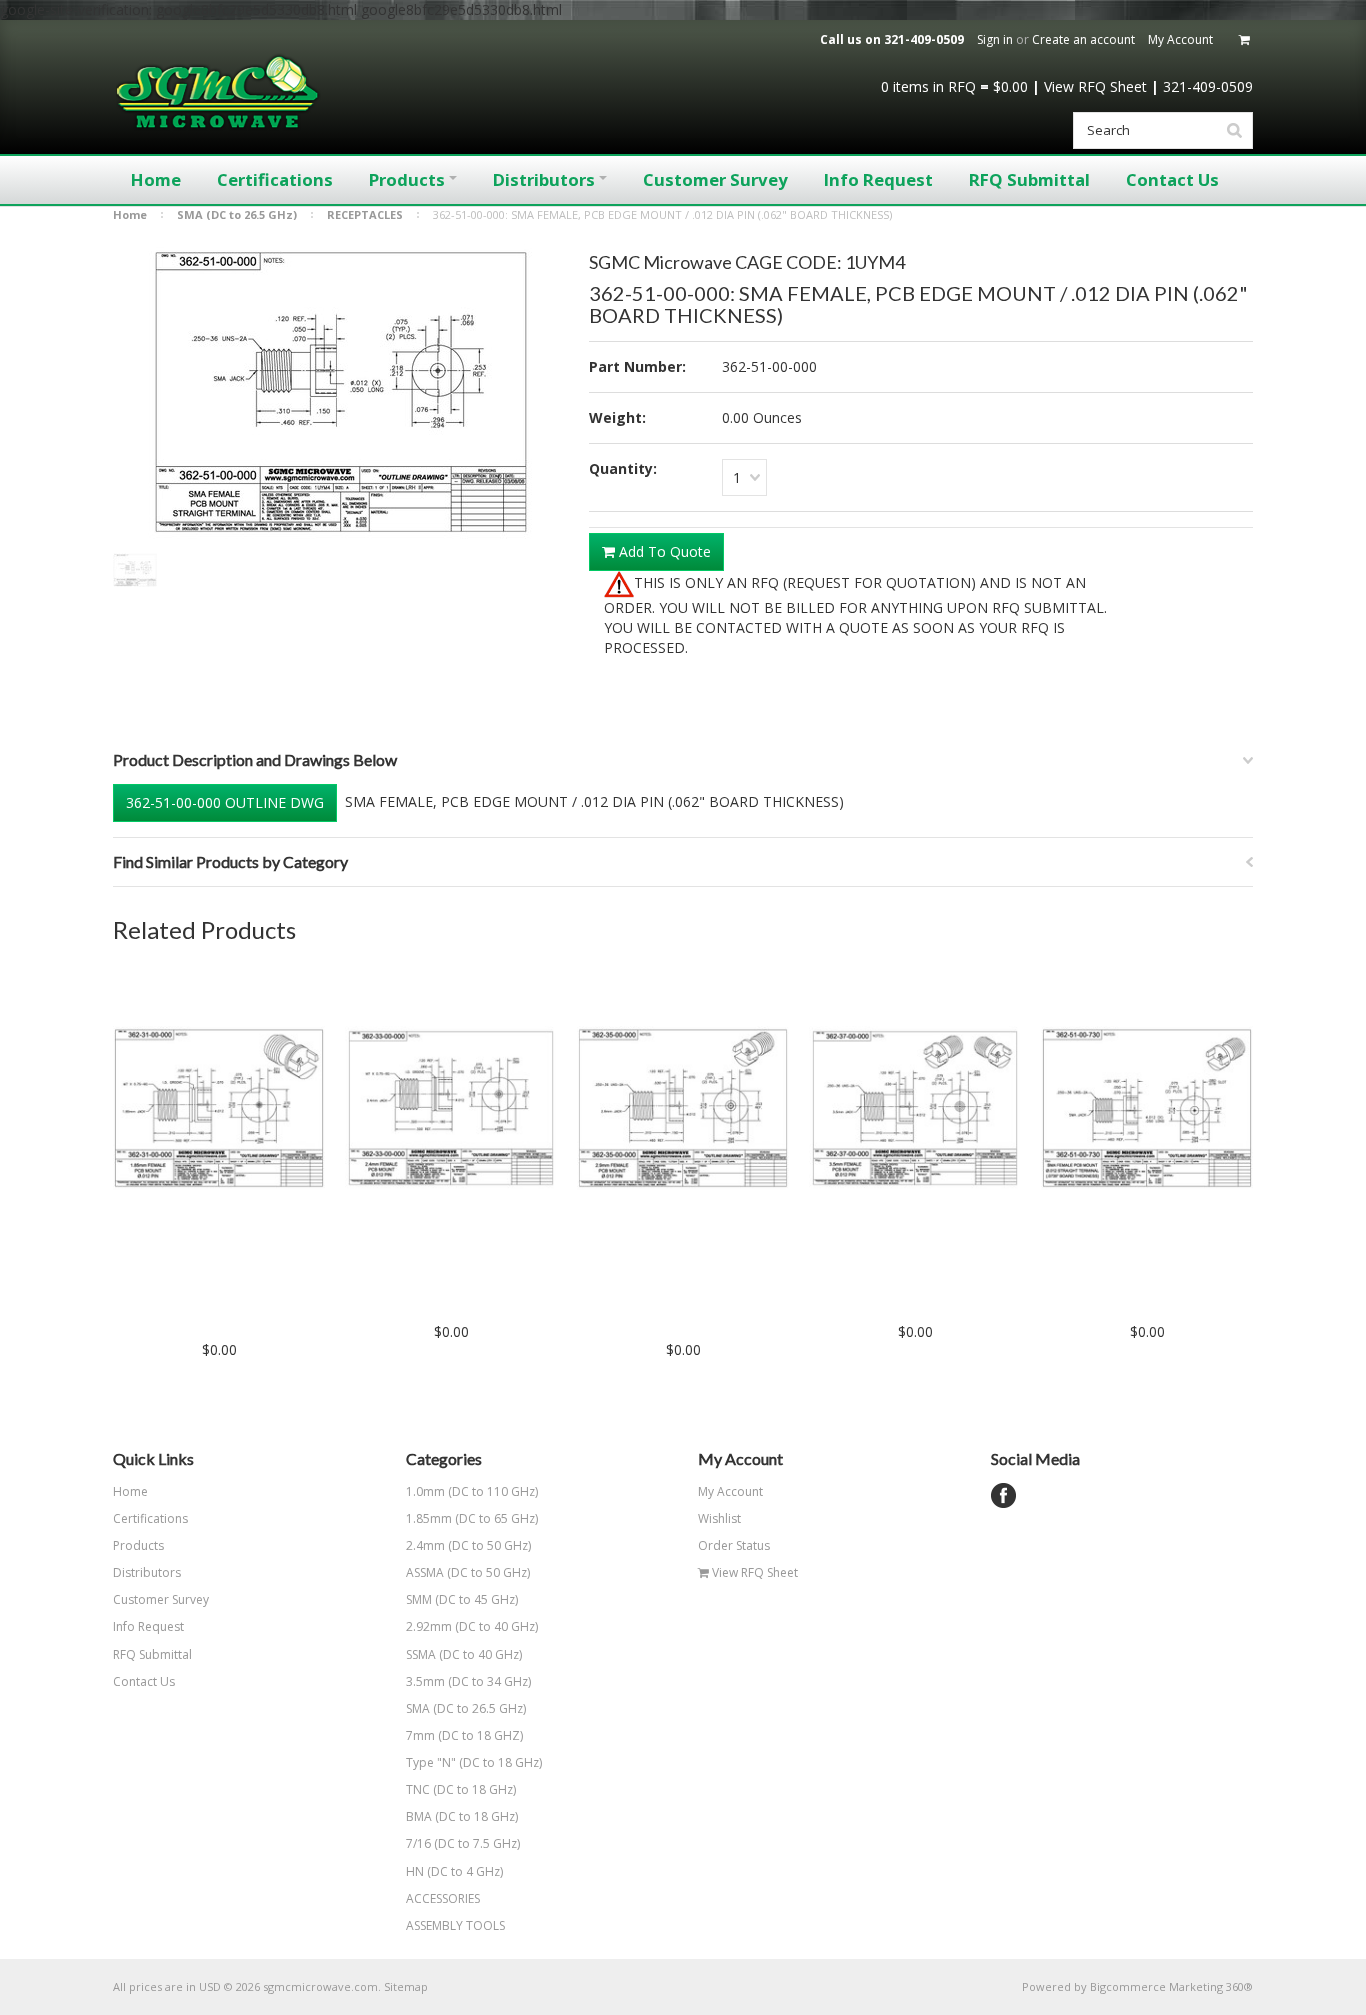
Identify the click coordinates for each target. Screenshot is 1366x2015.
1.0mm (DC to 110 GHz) (472, 1491)
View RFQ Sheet (1095, 86)
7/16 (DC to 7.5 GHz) (463, 1843)
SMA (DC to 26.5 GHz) (237, 214)
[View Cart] (1246, 40)
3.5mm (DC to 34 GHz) (468, 1681)
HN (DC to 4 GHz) (454, 1871)
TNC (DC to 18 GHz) (461, 1789)
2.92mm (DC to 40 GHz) (472, 1626)
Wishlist (719, 1518)
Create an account (1083, 39)
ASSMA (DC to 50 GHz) (468, 1572)
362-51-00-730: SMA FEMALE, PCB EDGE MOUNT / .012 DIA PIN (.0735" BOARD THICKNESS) (1147, 1290)
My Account (1180, 39)
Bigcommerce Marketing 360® (1171, 1986)
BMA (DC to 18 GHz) (462, 1816)
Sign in (995, 39)
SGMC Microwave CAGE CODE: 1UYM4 (747, 262)
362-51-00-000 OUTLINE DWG (225, 802)
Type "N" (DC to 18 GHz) (474, 1762)
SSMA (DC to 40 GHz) (464, 1654)
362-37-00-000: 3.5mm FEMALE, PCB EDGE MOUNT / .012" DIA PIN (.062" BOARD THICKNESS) (915, 1290)
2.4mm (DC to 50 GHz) (468, 1545)
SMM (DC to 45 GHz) (462, 1599)
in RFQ (928, 86)
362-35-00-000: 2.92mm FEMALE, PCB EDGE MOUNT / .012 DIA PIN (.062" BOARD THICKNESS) (683, 1299)
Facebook (1003, 1495)
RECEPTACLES (365, 214)
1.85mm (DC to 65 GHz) (472, 1518)
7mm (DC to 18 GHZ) (464, 1735)
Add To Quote (663, 551)
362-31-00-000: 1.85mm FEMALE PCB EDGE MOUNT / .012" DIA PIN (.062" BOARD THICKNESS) (219, 1299)
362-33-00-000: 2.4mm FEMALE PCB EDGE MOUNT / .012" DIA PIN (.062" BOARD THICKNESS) (451, 1290)
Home (130, 214)
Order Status (734, 1545)
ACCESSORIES (443, 1898)
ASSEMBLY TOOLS (455, 1925)
